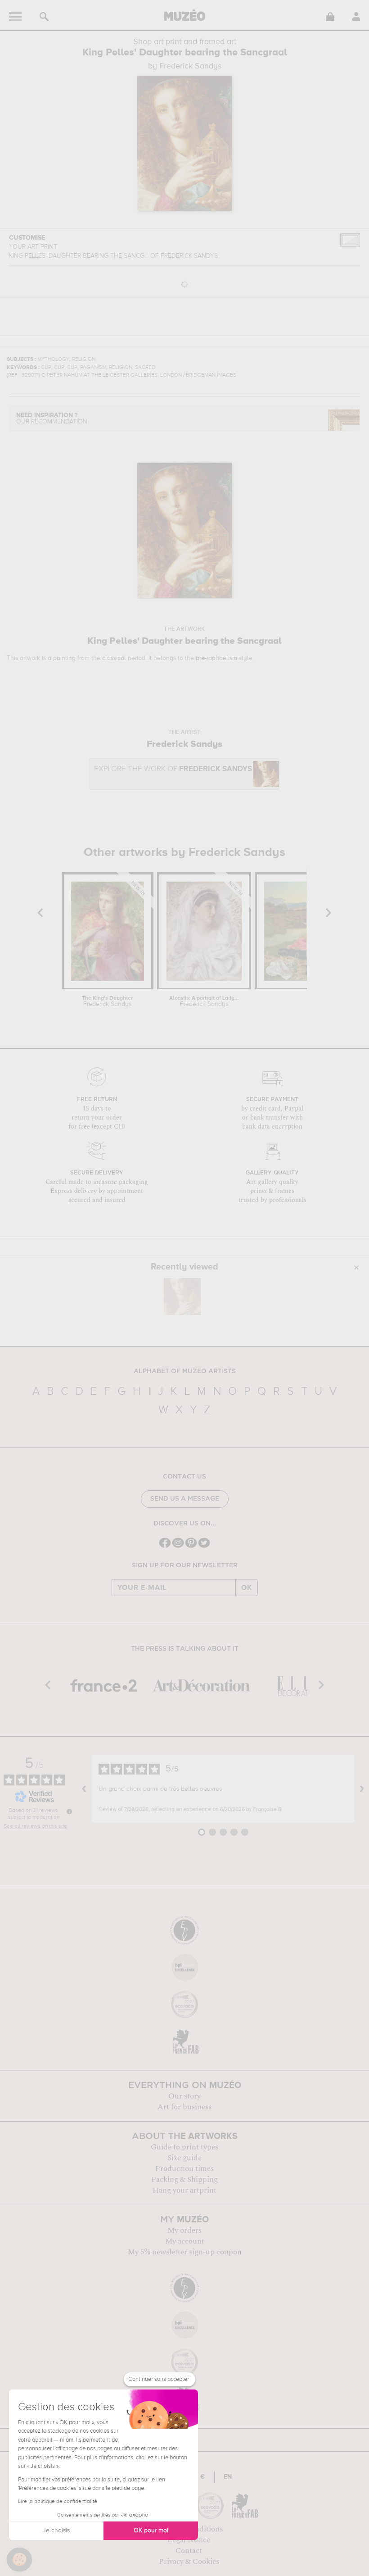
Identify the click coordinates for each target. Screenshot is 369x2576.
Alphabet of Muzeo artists (185, 1371)
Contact (189, 2551)
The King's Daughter (107, 1001)
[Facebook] (165, 1547)
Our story (184, 2096)
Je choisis (56, 2530)
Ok (247, 1588)
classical (114, 658)
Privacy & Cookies (189, 2562)
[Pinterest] (191, 1547)
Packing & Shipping (184, 2180)
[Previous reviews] (84, 1789)
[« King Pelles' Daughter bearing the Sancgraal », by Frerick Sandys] (182, 1297)
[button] (19, 2560)
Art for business (184, 2107)
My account (185, 2241)
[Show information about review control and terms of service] (69, 1811)
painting (64, 658)
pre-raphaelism (216, 658)
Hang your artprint (184, 2190)
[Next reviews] (362, 1789)
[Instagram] (178, 1547)
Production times (184, 2169)
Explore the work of (173, 769)
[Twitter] (204, 1547)
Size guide (184, 2158)
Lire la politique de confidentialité (58, 2502)
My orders (184, 2230)
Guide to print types (184, 2147)
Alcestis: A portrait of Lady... (204, 1001)
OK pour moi (151, 2530)
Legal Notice (189, 2540)
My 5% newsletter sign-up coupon (185, 2252)
